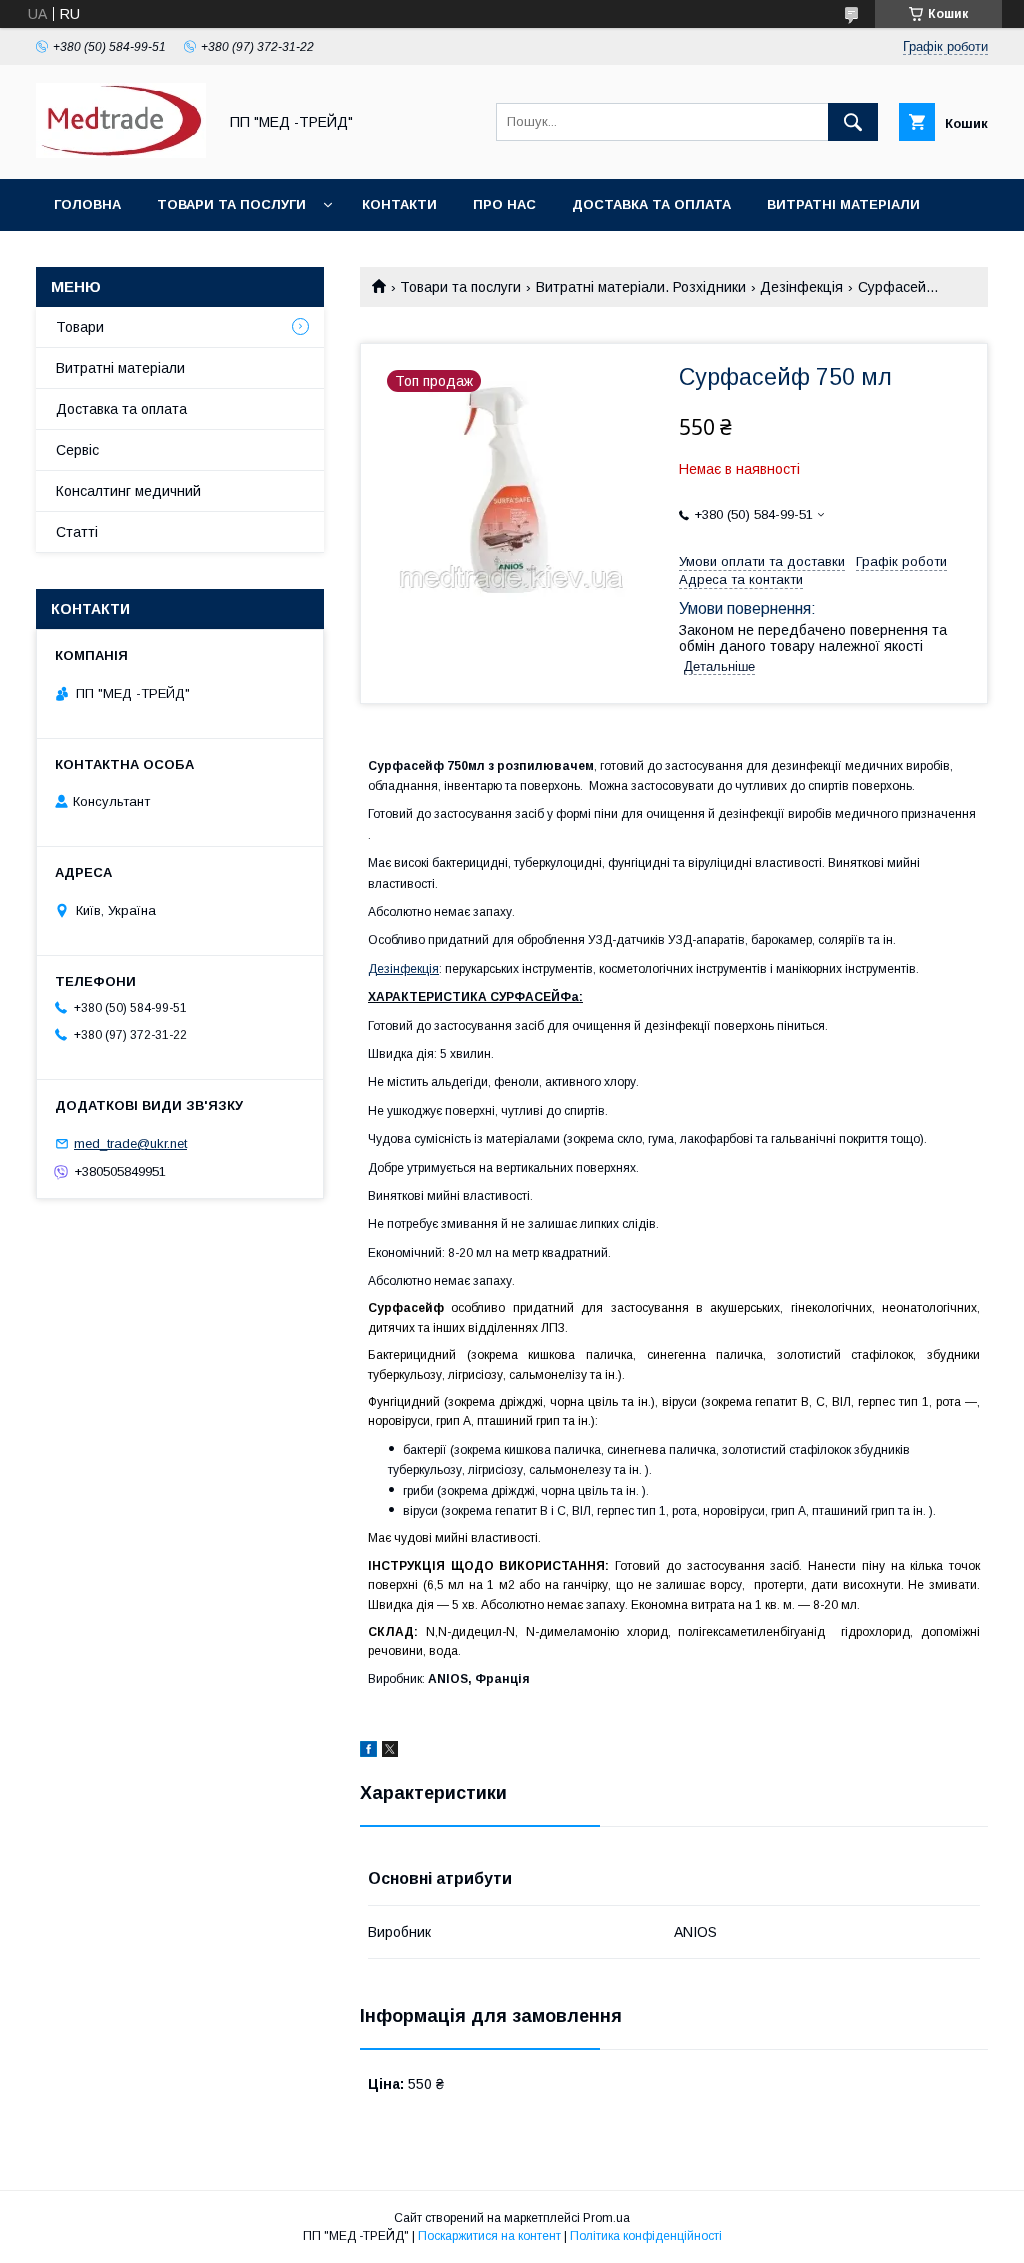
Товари (80, 327)
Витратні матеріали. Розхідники (641, 287)
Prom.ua (606, 2218)
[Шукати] (853, 122)
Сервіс (77, 450)
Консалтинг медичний (128, 491)
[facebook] (368, 1752)
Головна (87, 204)
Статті (77, 532)
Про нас (504, 204)
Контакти (399, 204)
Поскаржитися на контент (489, 2236)
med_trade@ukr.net (130, 1143)
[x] (390, 1752)
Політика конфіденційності (646, 2236)
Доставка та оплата (651, 204)
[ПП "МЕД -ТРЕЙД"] (121, 153)
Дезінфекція (801, 287)
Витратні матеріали (843, 204)
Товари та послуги (231, 204)
